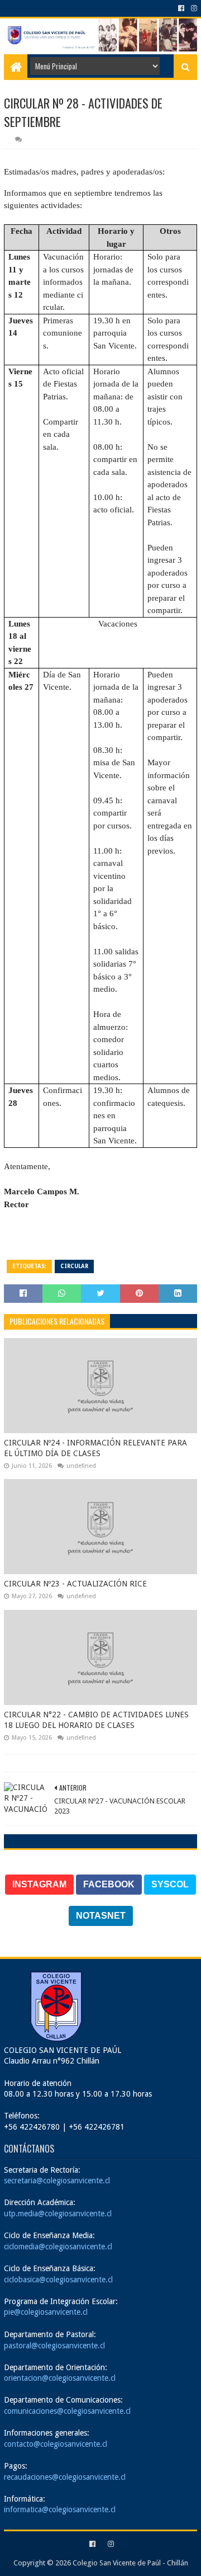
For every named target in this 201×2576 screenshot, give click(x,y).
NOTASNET (101, 1916)
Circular (74, 1266)
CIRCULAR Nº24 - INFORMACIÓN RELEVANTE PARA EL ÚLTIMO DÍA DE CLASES (95, 1448)
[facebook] (181, 8)
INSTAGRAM (39, 1884)
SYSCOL (170, 1884)
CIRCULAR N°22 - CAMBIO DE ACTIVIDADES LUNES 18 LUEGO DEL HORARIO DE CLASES (96, 1720)
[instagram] (193, 8)
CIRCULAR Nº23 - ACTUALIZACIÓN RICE (75, 1584)
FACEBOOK (109, 1884)
